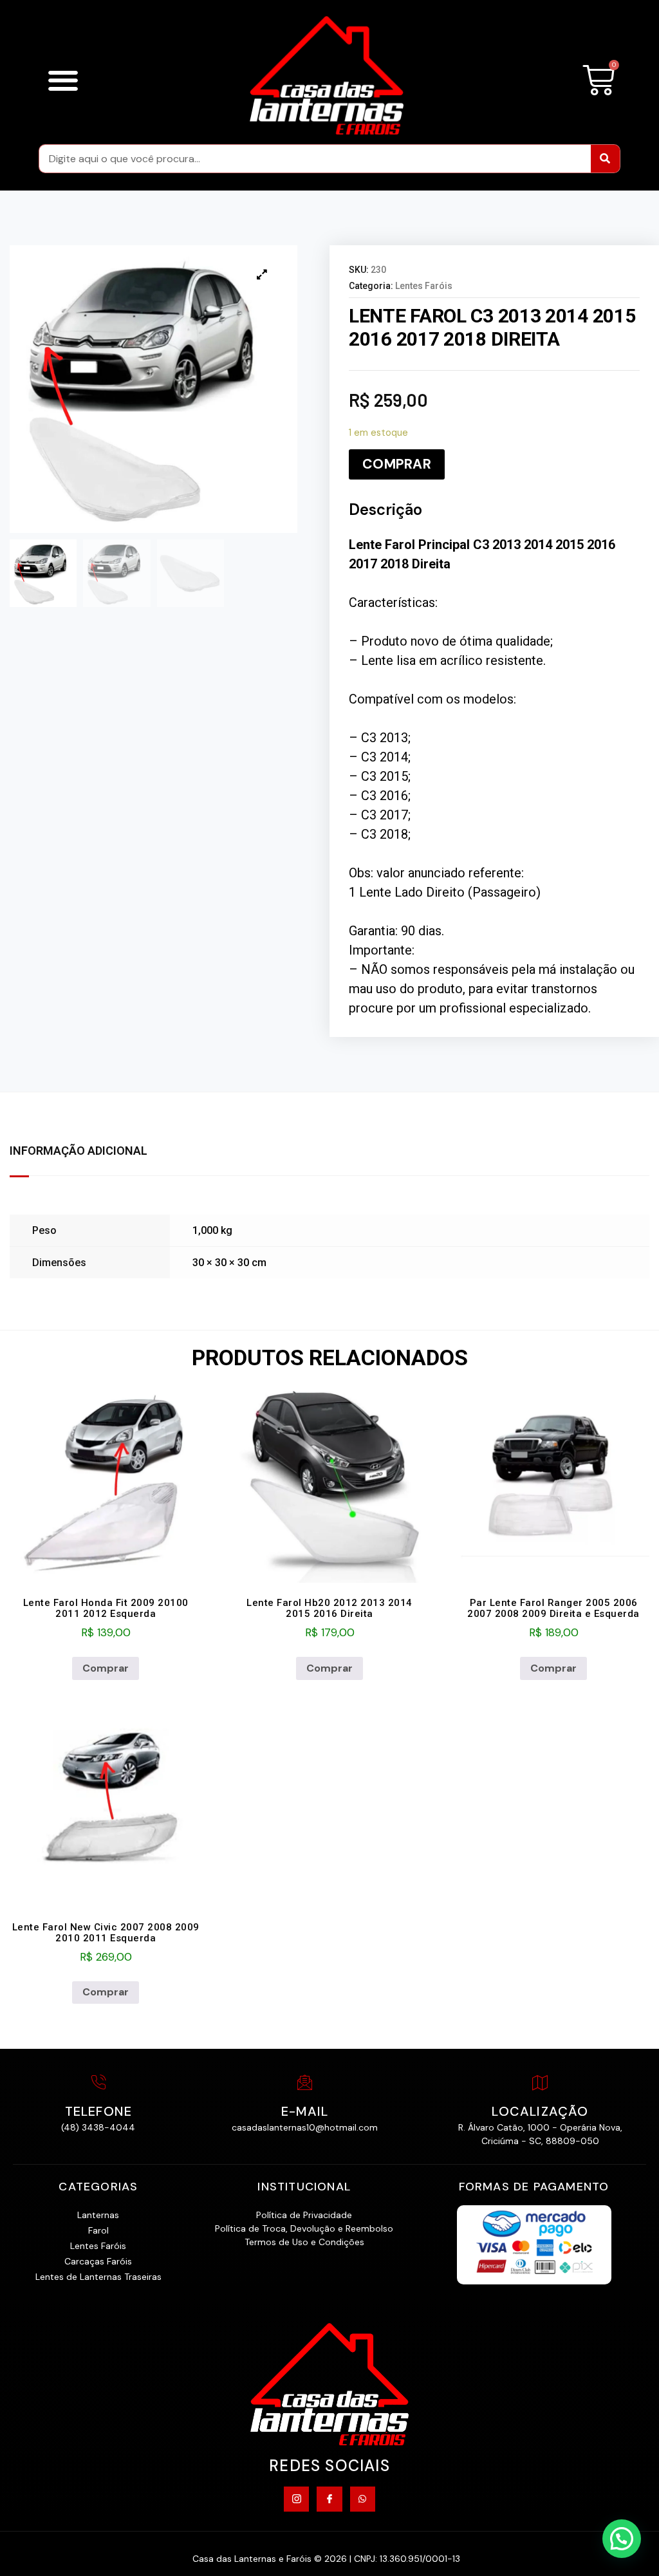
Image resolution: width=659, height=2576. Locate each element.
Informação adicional (79, 1151)
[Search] (605, 159)
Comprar (397, 464)
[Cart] (599, 80)
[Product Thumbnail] (262, 274)
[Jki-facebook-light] (329, 2499)
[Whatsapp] (363, 2499)
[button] (63, 80)
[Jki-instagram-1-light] (296, 2499)
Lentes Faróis (424, 286)
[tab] (85, 1152)
